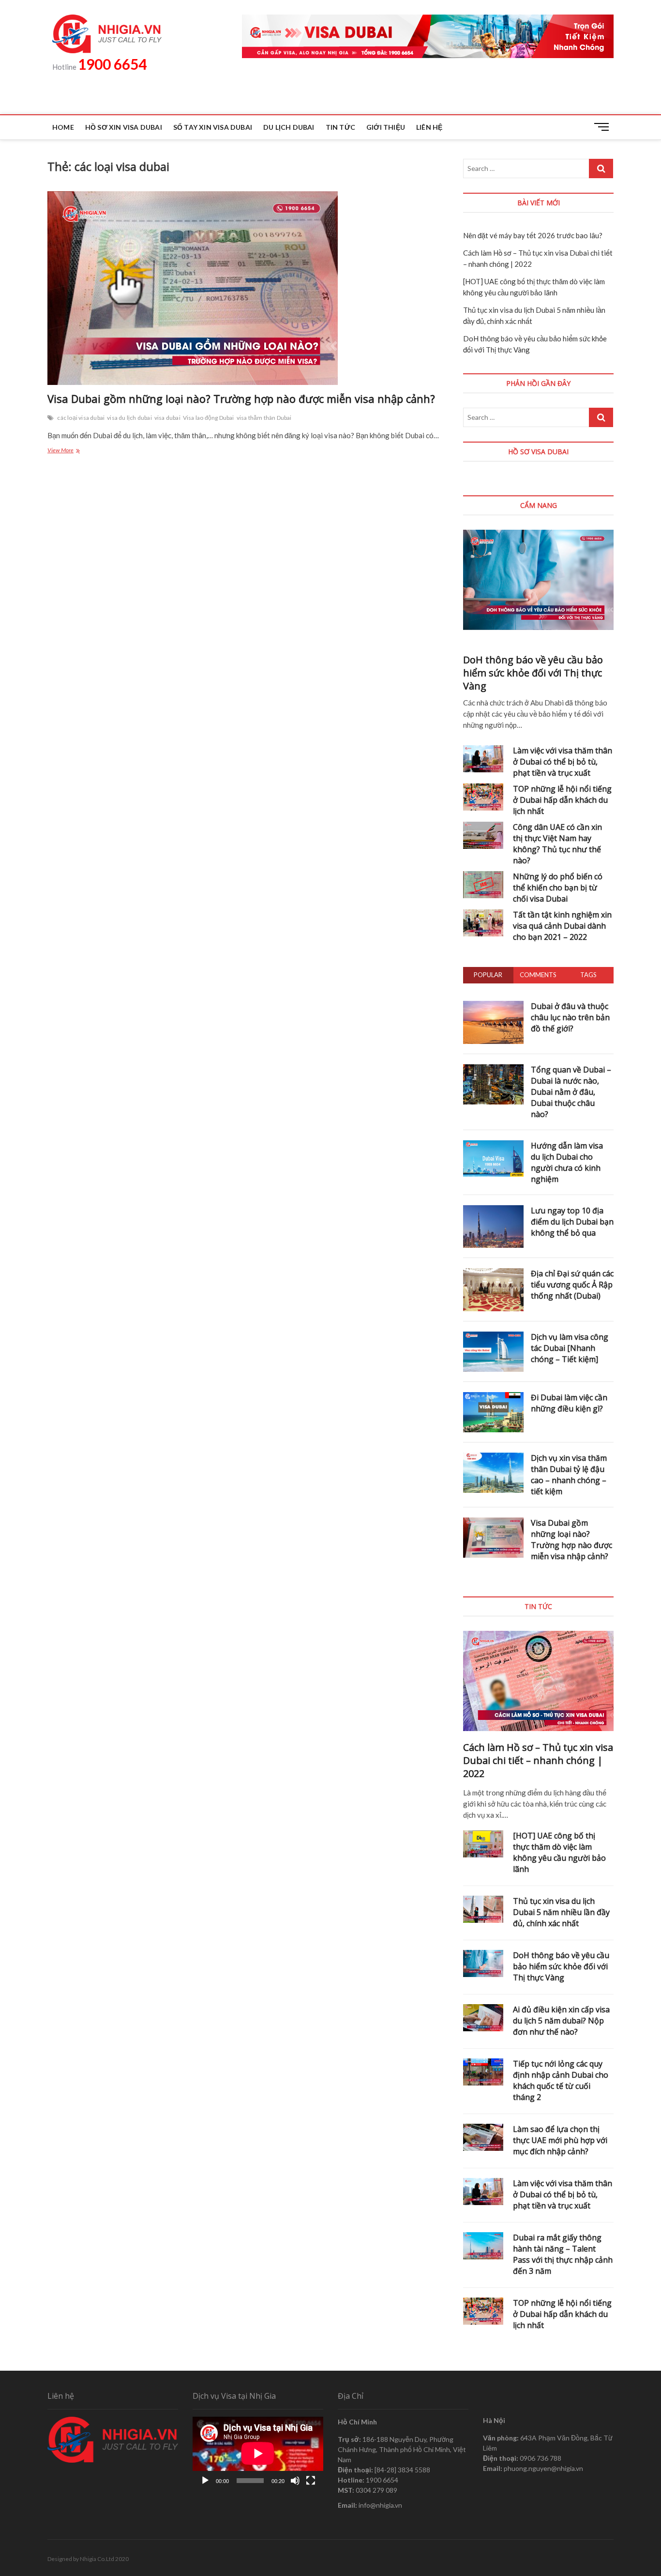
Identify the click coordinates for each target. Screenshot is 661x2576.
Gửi (507, 1382)
